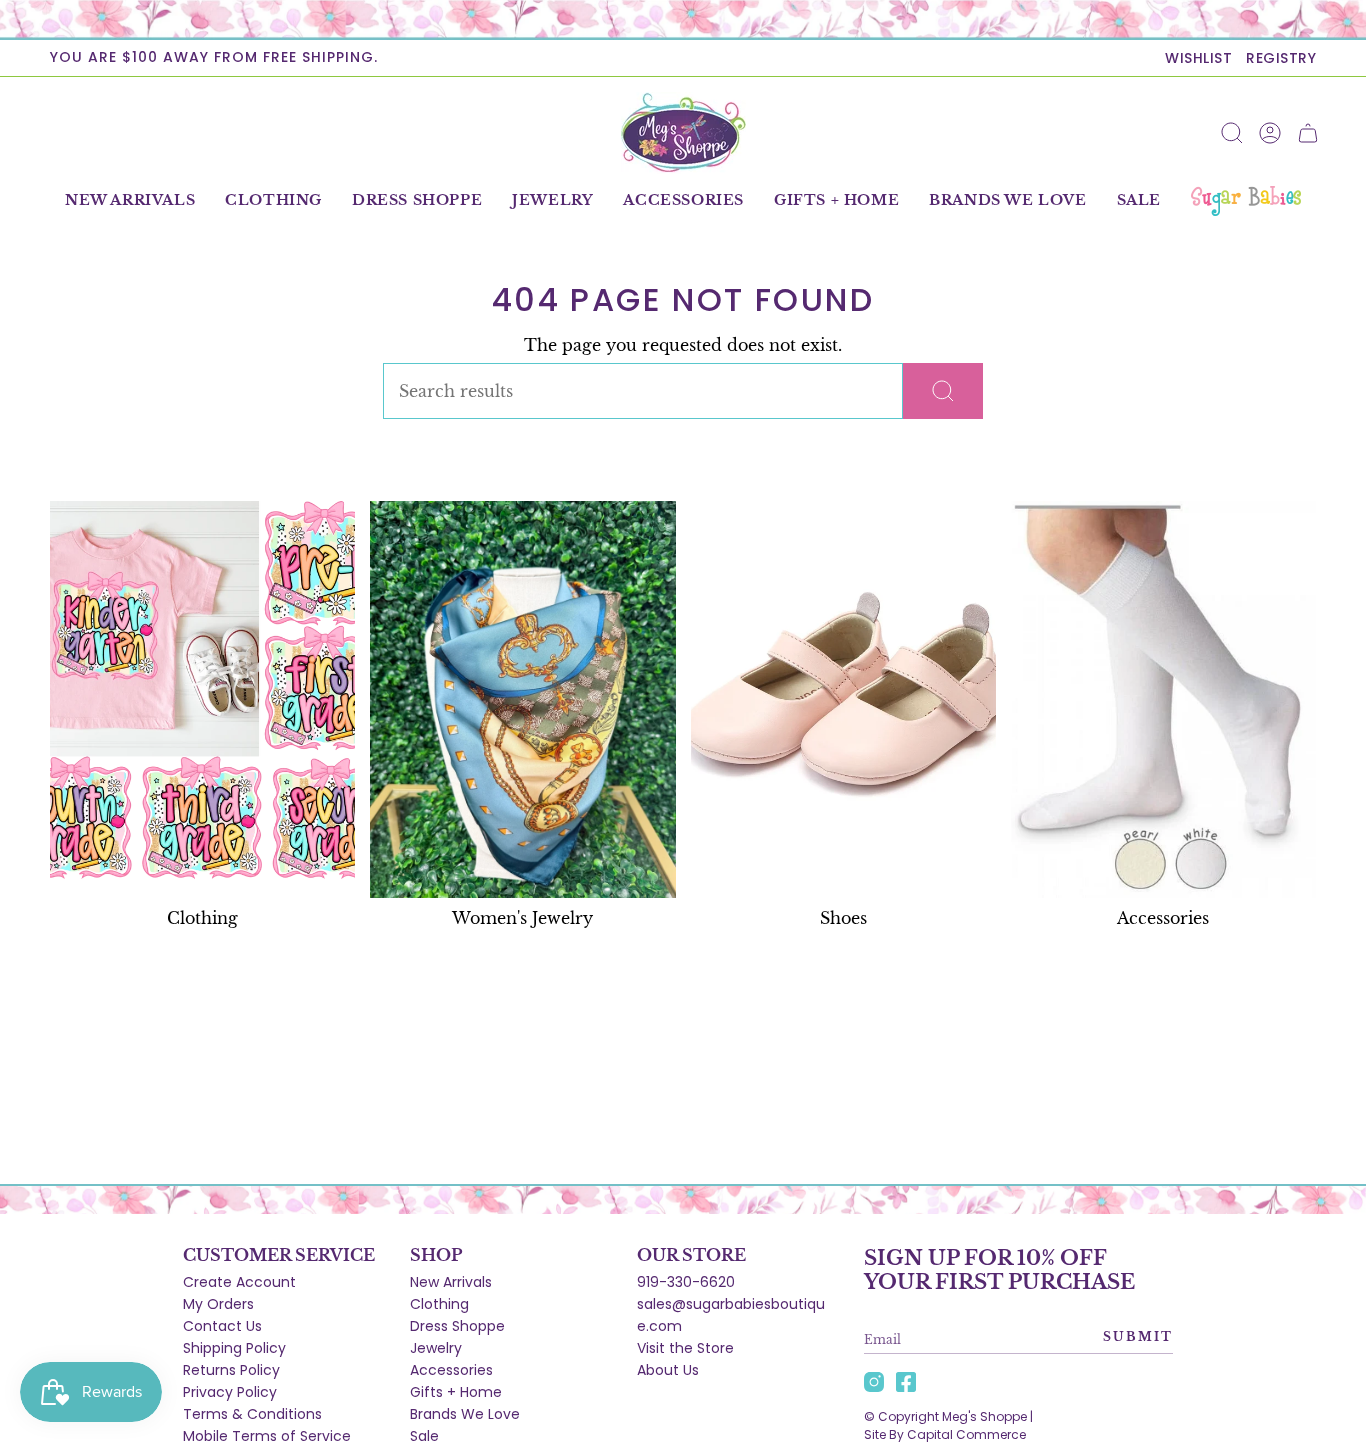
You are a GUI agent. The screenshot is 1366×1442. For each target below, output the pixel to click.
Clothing (439, 1304)
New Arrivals (451, 1282)
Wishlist (1198, 58)
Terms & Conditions (252, 1414)
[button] (273, 201)
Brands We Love (465, 1414)
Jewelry (436, 1348)
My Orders (218, 1304)
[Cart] (1308, 133)
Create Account (239, 1282)
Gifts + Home (456, 1392)
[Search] (943, 391)
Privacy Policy (230, 1392)
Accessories (451, 1370)
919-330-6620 (686, 1282)
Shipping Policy (234, 1348)
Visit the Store (685, 1348)
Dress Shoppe (457, 1326)
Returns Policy (231, 1370)
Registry (1281, 58)
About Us (668, 1370)
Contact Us (222, 1326)
